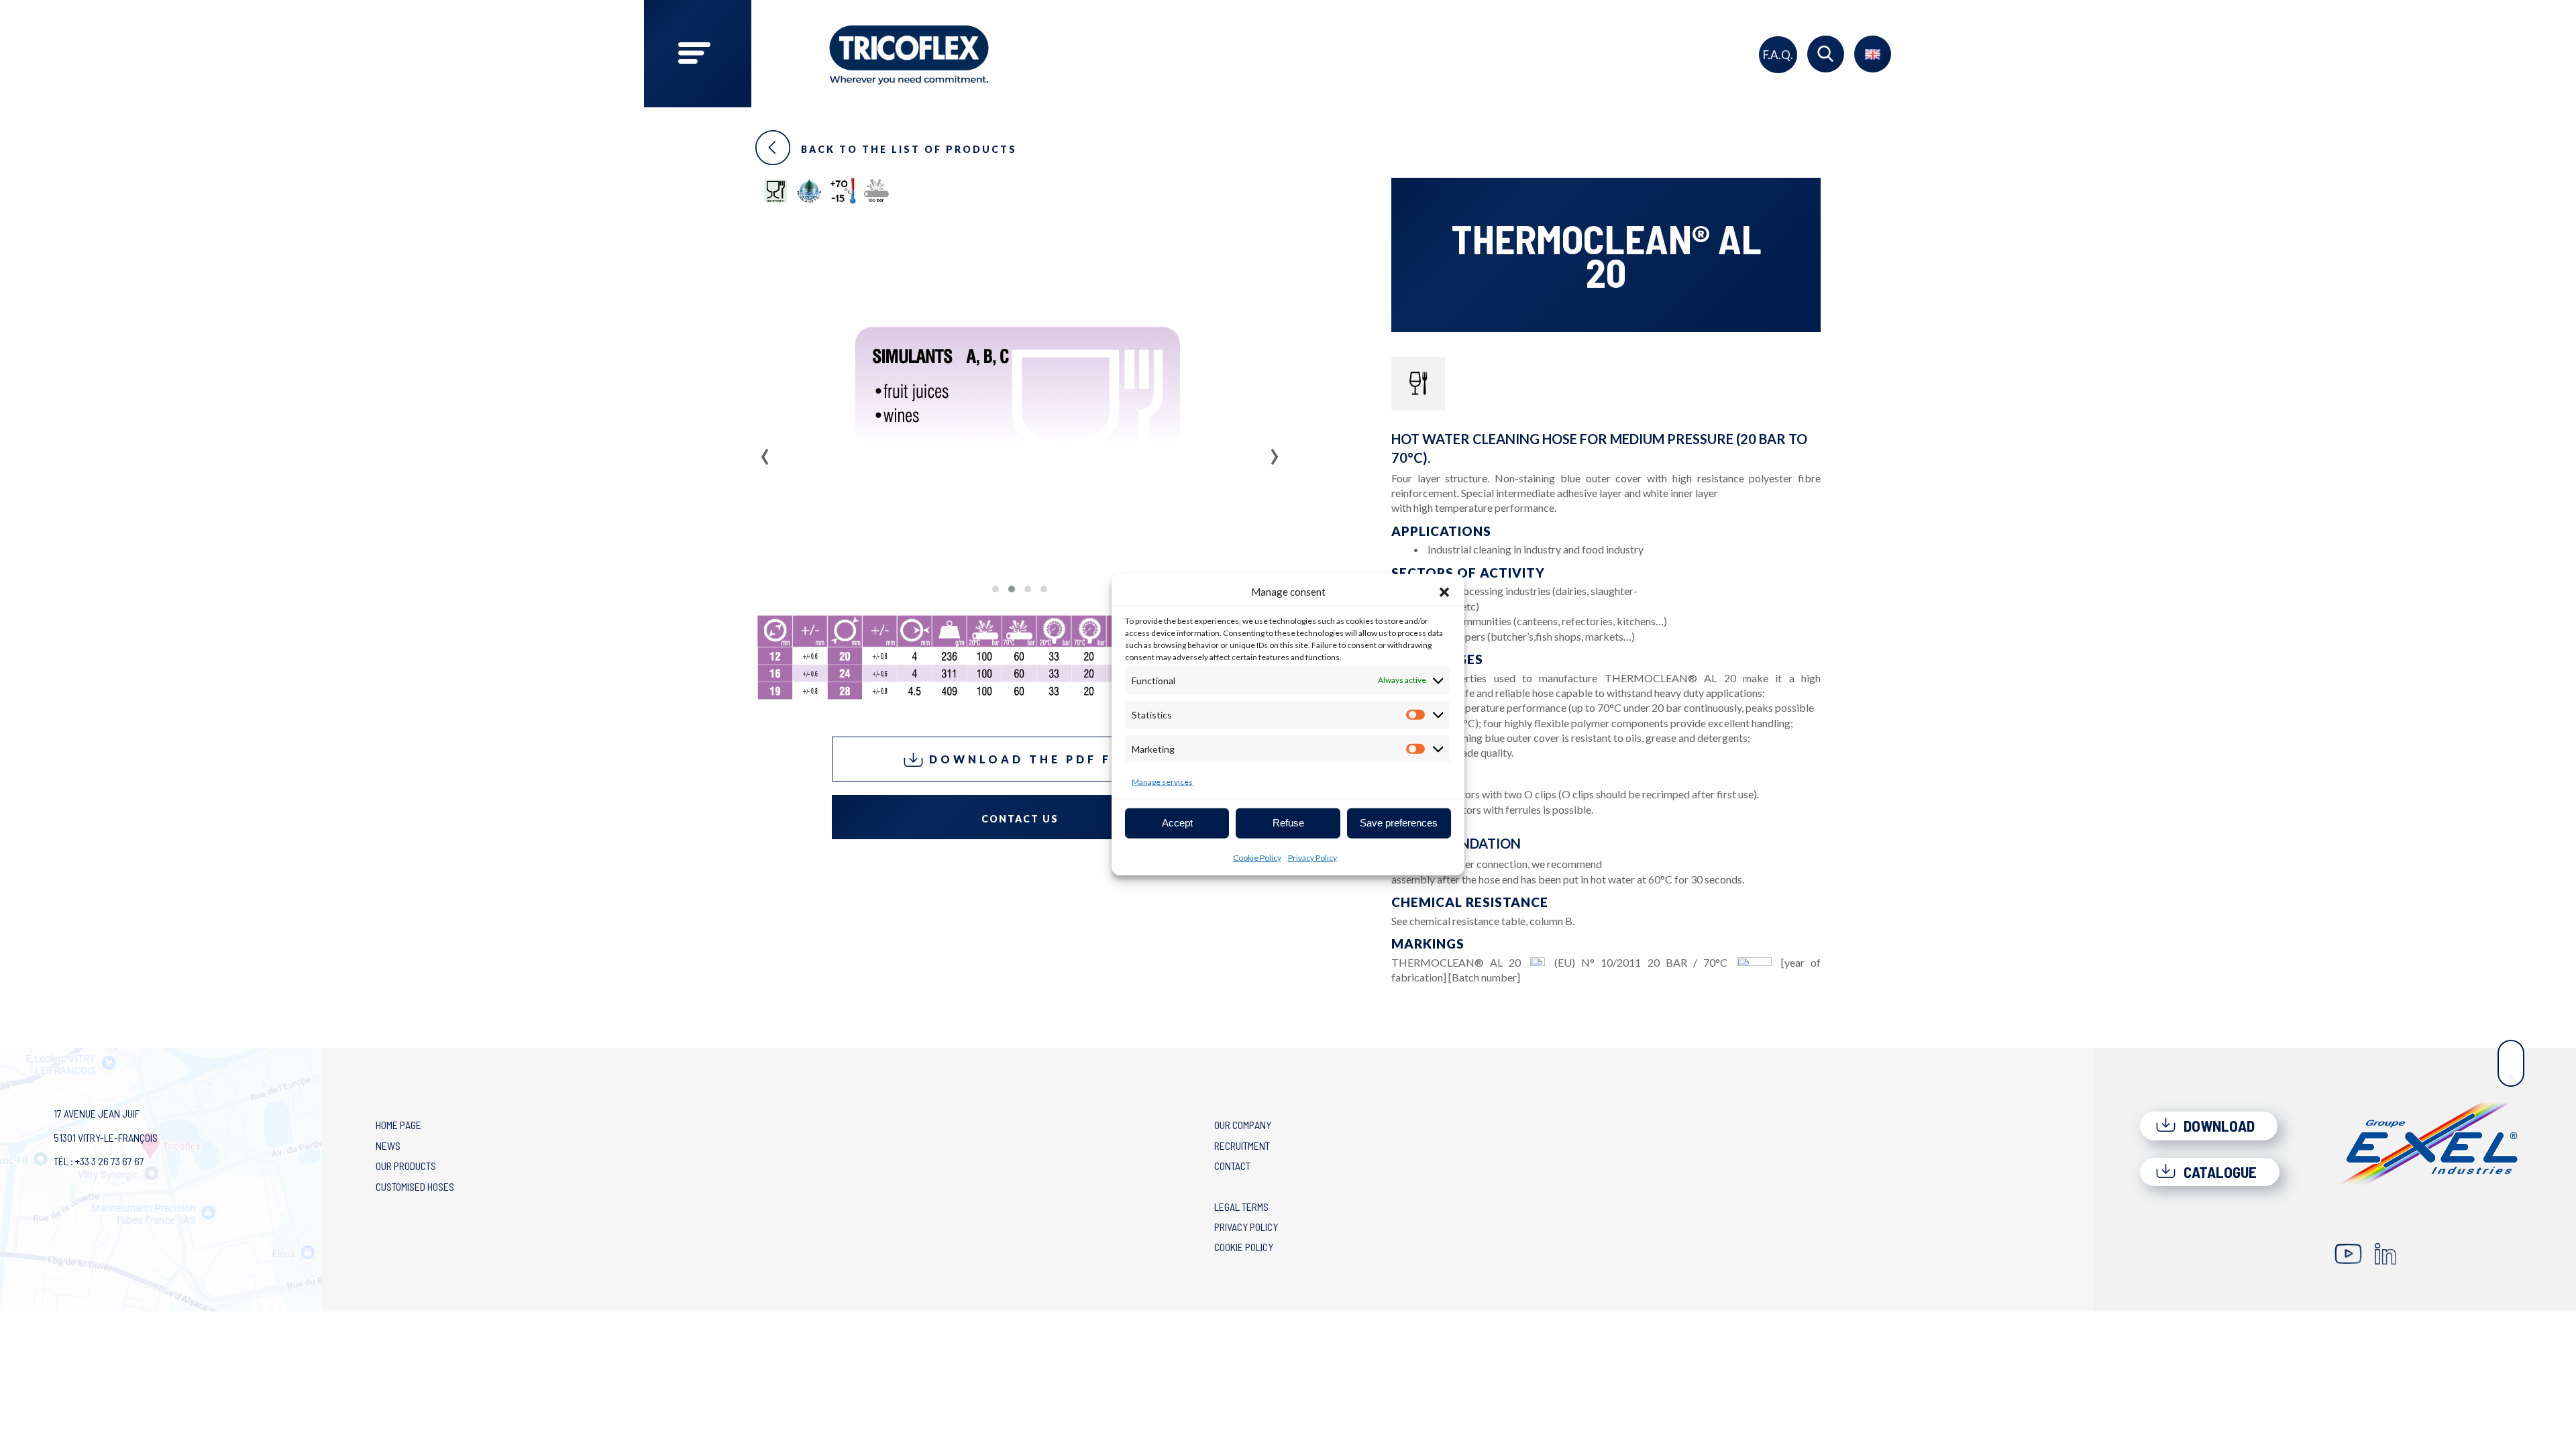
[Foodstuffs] (1418, 384)
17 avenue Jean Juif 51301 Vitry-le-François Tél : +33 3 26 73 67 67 (106, 1137)
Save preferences (1399, 823)
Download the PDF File (1030, 759)
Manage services (1162, 781)
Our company (1243, 1125)
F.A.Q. (1778, 55)
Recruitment (1242, 1145)
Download (2217, 1126)
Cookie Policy (1257, 857)
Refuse (1288, 823)
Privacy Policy (1312, 857)
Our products (406, 1166)
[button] (1444, 592)
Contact (1232, 1166)
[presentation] (765, 452)
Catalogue (2218, 1172)
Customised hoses (415, 1186)
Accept (1177, 823)
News (388, 1145)
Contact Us (1020, 819)
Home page (398, 1125)
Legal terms (1241, 1206)
